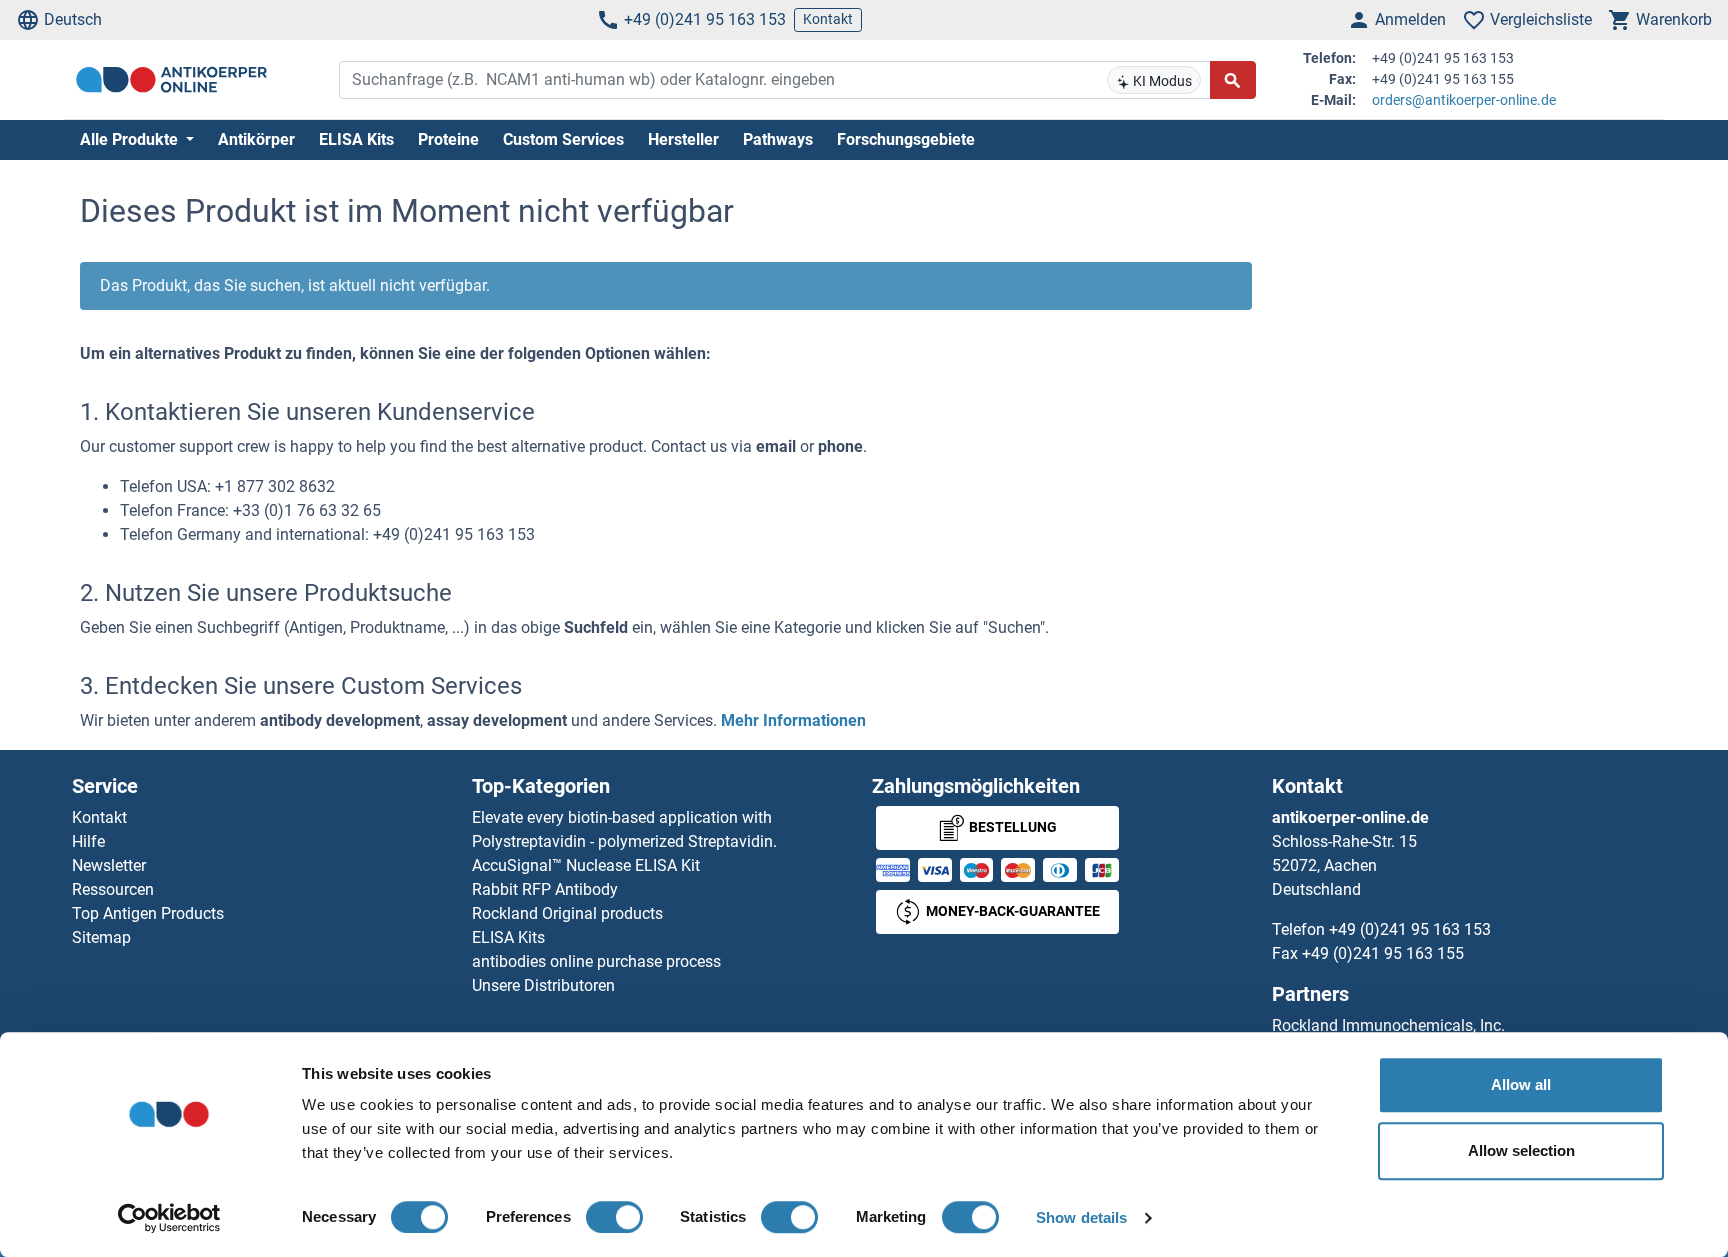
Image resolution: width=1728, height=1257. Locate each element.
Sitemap (101, 937)
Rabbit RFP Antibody (545, 889)
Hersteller (683, 139)
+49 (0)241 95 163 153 (705, 19)
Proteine (448, 139)
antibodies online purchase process (596, 961)
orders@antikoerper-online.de (1464, 100)
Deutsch (73, 19)
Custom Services (563, 139)
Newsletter (109, 865)
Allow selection (1521, 1150)
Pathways (778, 139)
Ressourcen (113, 889)
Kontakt (828, 19)
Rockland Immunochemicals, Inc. (1388, 1025)
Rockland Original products (567, 913)
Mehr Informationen (793, 720)
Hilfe (88, 841)
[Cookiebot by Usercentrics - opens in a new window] (169, 1218)
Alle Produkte (131, 139)
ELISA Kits (356, 139)
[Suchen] (1233, 80)
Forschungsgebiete (906, 139)
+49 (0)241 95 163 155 (1383, 953)
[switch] (614, 1217)
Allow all (1521, 1084)
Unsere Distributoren (543, 985)
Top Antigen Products (148, 913)
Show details (1081, 1217)
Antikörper (256, 139)
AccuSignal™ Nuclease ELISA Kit (586, 865)
